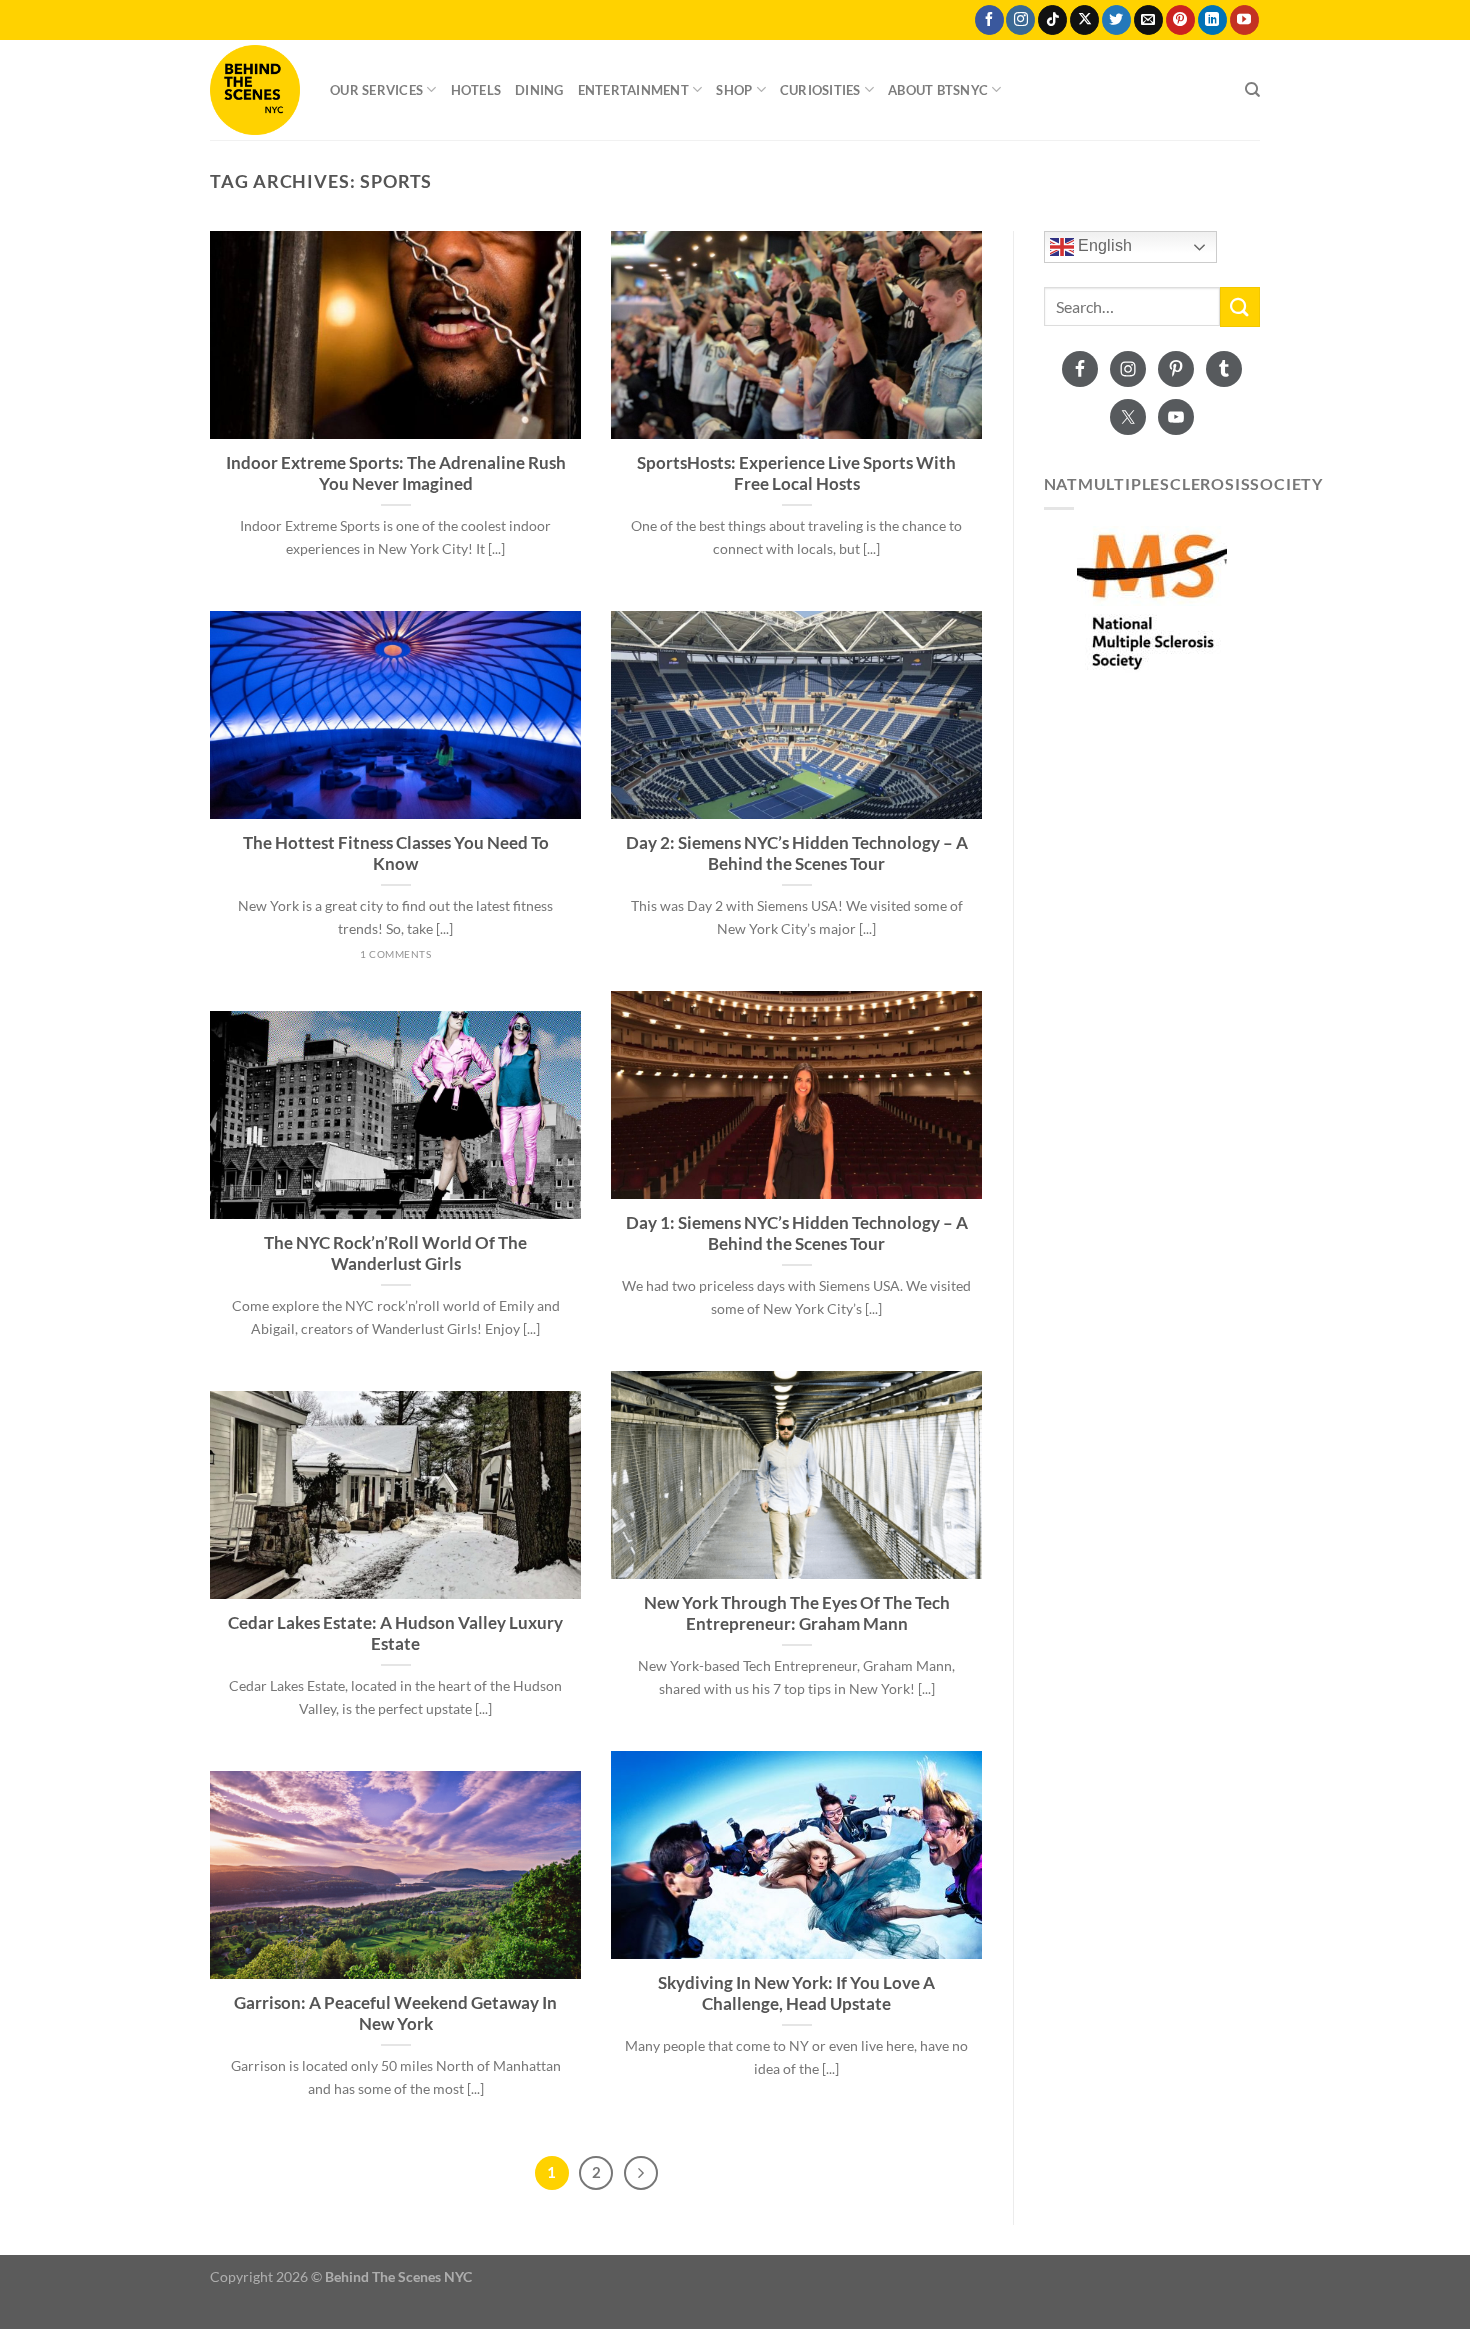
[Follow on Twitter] (1116, 20)
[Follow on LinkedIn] (1212, 20)
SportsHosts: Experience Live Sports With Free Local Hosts (796, 474)
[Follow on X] (1084, 20)
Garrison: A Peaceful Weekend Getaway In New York (395, 2014)
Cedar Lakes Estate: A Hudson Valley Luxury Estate (395, 1634)
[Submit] (1240, 306)
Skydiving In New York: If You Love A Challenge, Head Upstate (796, 1994)
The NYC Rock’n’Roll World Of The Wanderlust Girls (395, 1254)
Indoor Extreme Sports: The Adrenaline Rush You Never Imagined (396, 474)
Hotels (476, 90)
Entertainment (633, 90)
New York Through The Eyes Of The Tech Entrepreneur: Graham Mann (797, 1614)
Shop (734, 90)
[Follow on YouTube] (1244, 20)
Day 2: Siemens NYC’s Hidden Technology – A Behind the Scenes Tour (797, 854)
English (1103, 246)
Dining (539, 90)
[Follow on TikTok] (1052, 20)
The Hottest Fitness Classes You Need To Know (396, 854)
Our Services (376, 90)
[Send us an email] (1148, 20)
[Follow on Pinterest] (1180, 20)
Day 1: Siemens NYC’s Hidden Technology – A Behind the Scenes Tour (797, 1234)
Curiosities (820, 90)
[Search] (1252, 90)
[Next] (641, 2173)
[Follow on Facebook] (989, 20)
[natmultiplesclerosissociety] (1152, 601)
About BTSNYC (938, 90)
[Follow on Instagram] (1020, 20)
